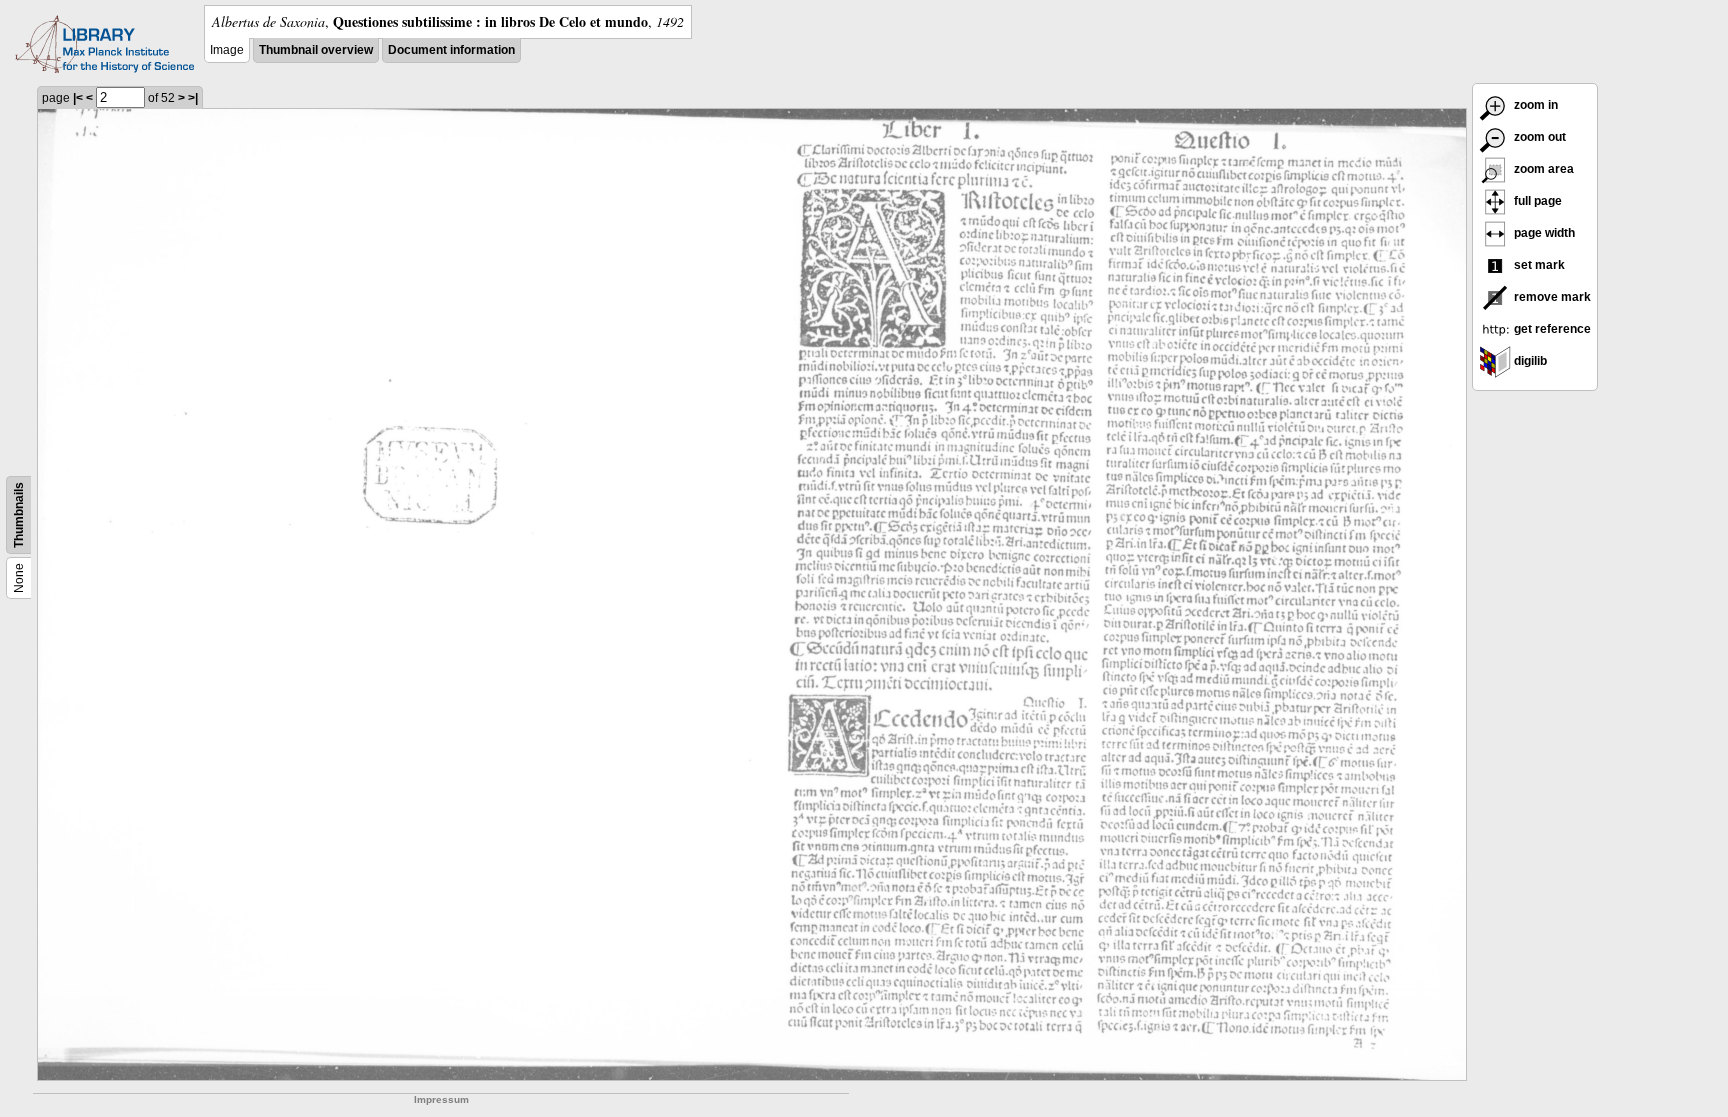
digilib (1529, 361)
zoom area (1542, 169)
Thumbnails (19, 515)
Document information (451, 50)
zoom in (1534, 105)
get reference (1551, 329)
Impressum (441, 1099)
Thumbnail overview (316, 50)
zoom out (1538, 137)
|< (78, 98)
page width (1543, 233)
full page (1536, 201)
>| (193, 98)
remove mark (1551, 297)
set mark (1538, 265)
